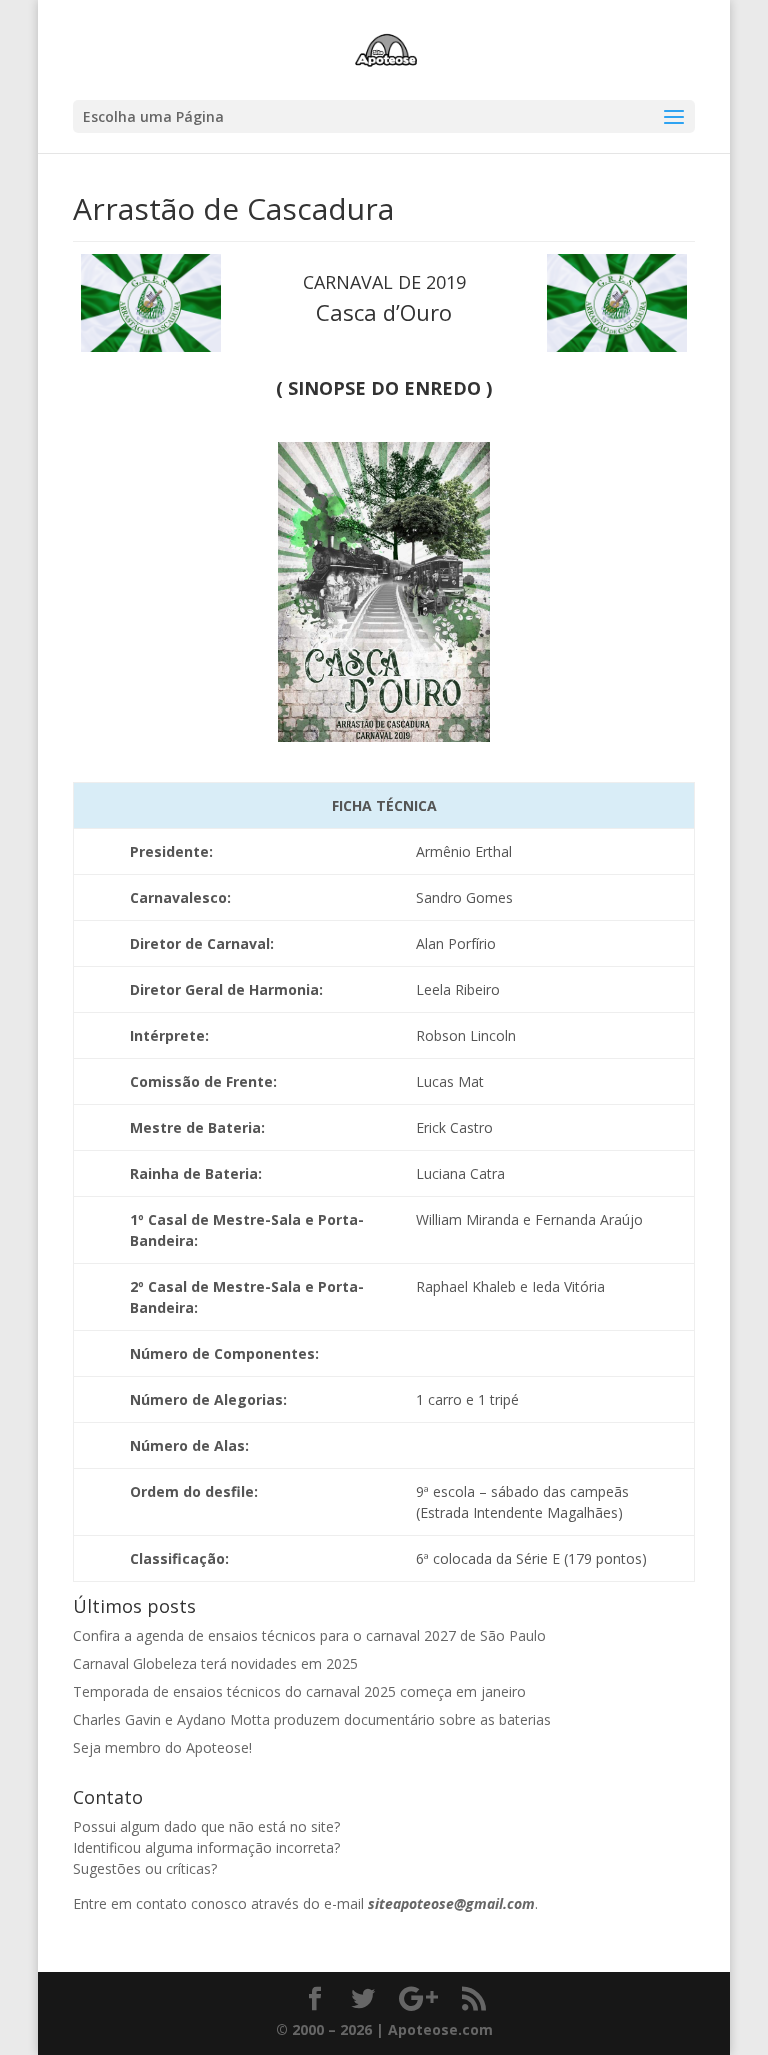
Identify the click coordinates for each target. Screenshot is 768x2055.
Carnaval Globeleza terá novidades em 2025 (215, 1663)
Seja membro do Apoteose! (162, 1747)
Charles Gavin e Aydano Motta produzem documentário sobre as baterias (312, 1719)
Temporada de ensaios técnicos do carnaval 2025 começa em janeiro (299, 1691)
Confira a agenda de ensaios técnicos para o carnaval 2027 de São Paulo (309, 1635)
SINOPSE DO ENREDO (384, 388)
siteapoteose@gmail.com (451, 1903)
